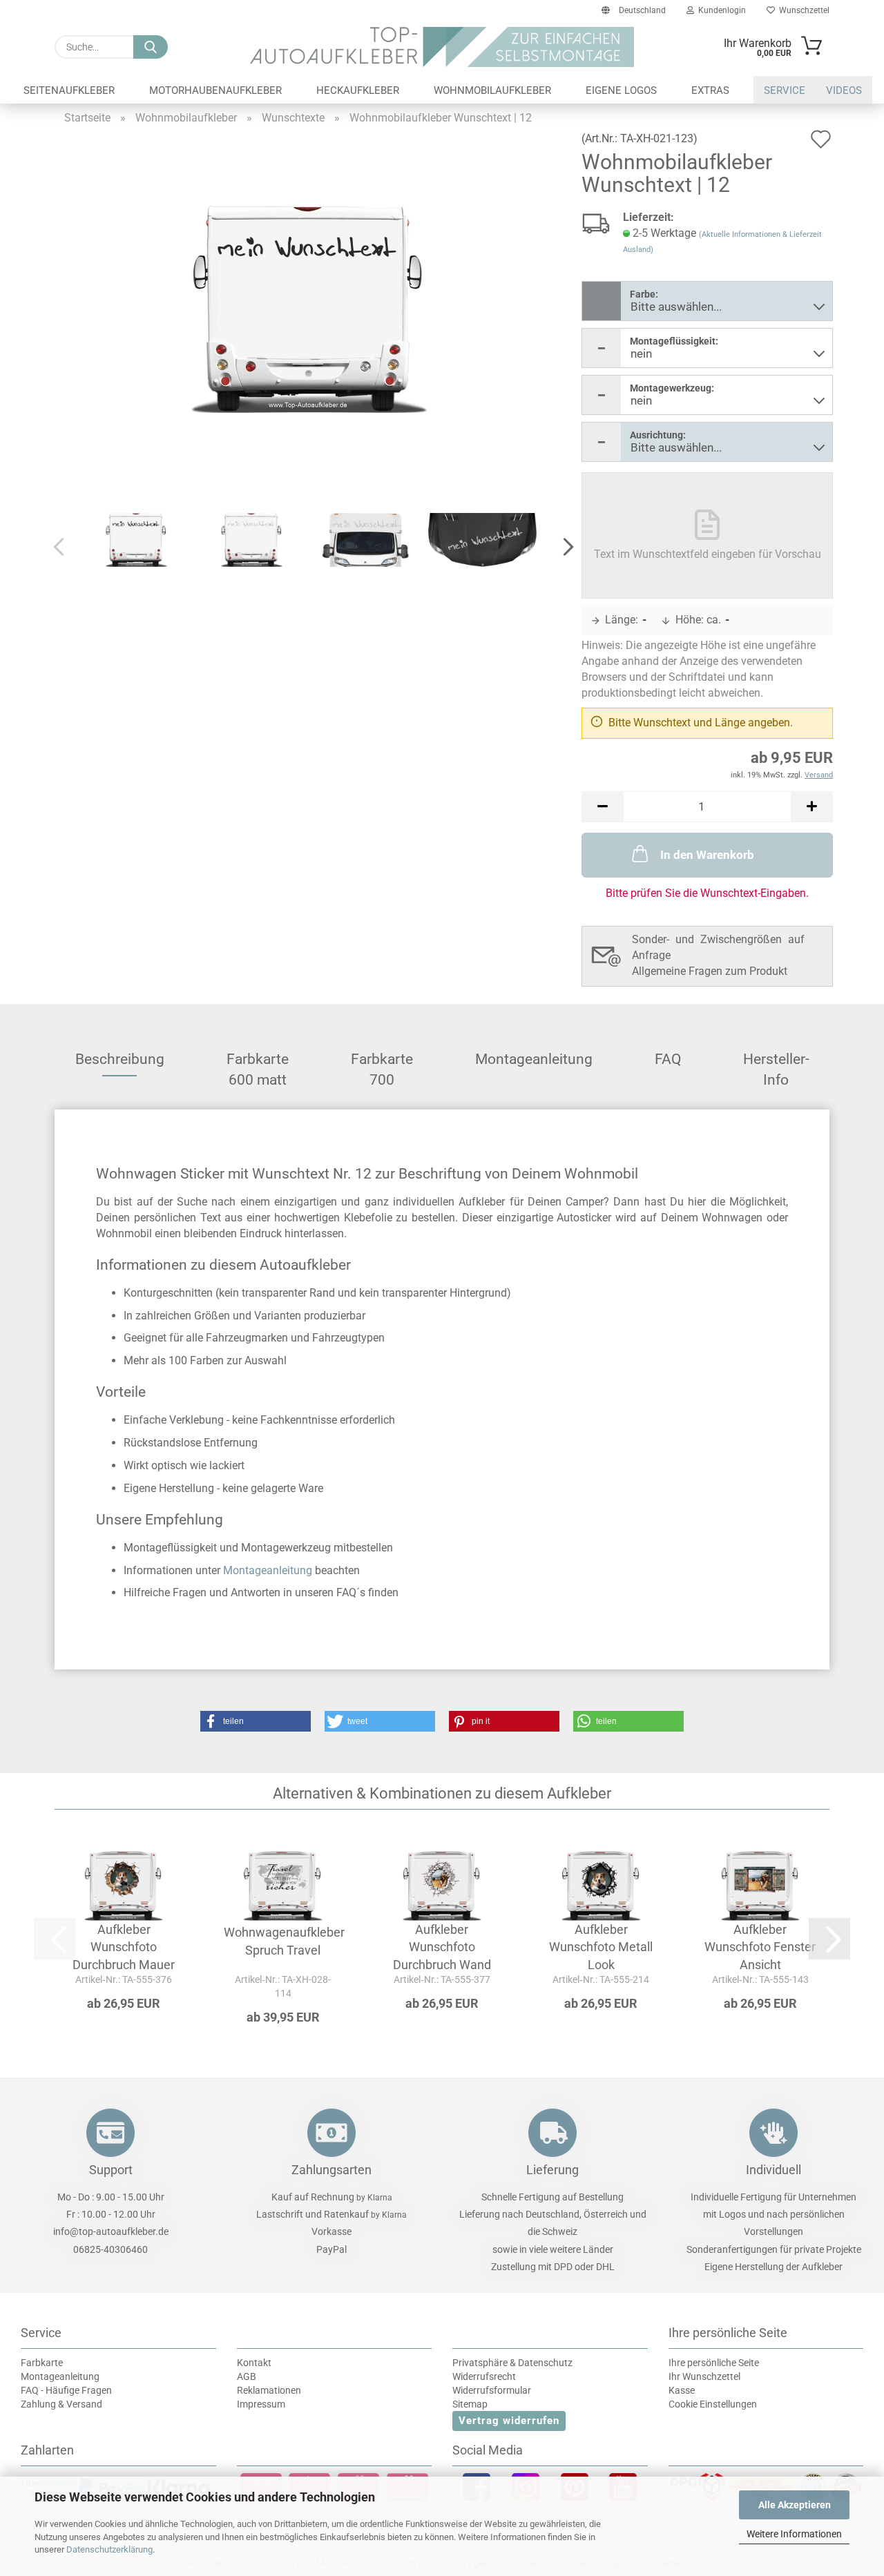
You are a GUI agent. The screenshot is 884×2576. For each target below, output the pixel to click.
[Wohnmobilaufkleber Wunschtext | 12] (309, 308)
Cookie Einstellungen (713, 2404)
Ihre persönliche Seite (714, 2363)
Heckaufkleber (358, 90)
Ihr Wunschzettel (704, 2376)
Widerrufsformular (492, 2390)
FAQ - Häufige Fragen (66, 2390)
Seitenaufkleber (69, 90)
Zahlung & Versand (61, 2404)
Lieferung (552, 2170)
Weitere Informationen (794, 2534)
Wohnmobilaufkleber (492, 90)
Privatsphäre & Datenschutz (512, 2363)
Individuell (773, 2170)
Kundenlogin (720, 10)
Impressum (261, 2404)
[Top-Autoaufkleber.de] (442, 47)
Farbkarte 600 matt (258, 1064)
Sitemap (470, 2404)
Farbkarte (42, 2363)
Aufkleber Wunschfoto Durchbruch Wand (442, 1947)
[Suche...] (151, 47)
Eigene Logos (621, 90)
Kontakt (254, 2363)
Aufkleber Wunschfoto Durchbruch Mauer (124, 1947)
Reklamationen (269, 2390)
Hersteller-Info (776, 1064)
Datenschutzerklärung (109, 2549)
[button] (564, 548)
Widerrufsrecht (484, 2376)
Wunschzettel (802, 10)
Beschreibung (120, 1059)
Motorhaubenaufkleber (215, 90)
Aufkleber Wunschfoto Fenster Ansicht (760, 1947)
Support (111, 2170)
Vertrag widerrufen (509, 2421)
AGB (247, 2376)
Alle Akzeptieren (795, 2505)
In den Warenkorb (707, 855)
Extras (710, 90)
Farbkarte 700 (382, 1064)
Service (785, 90)
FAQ (668, 1059)
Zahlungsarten (331, 2170)
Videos (844, 90)
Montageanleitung (534, 1059)
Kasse (682, 2390)
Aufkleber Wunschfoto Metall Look (601, 1947)
